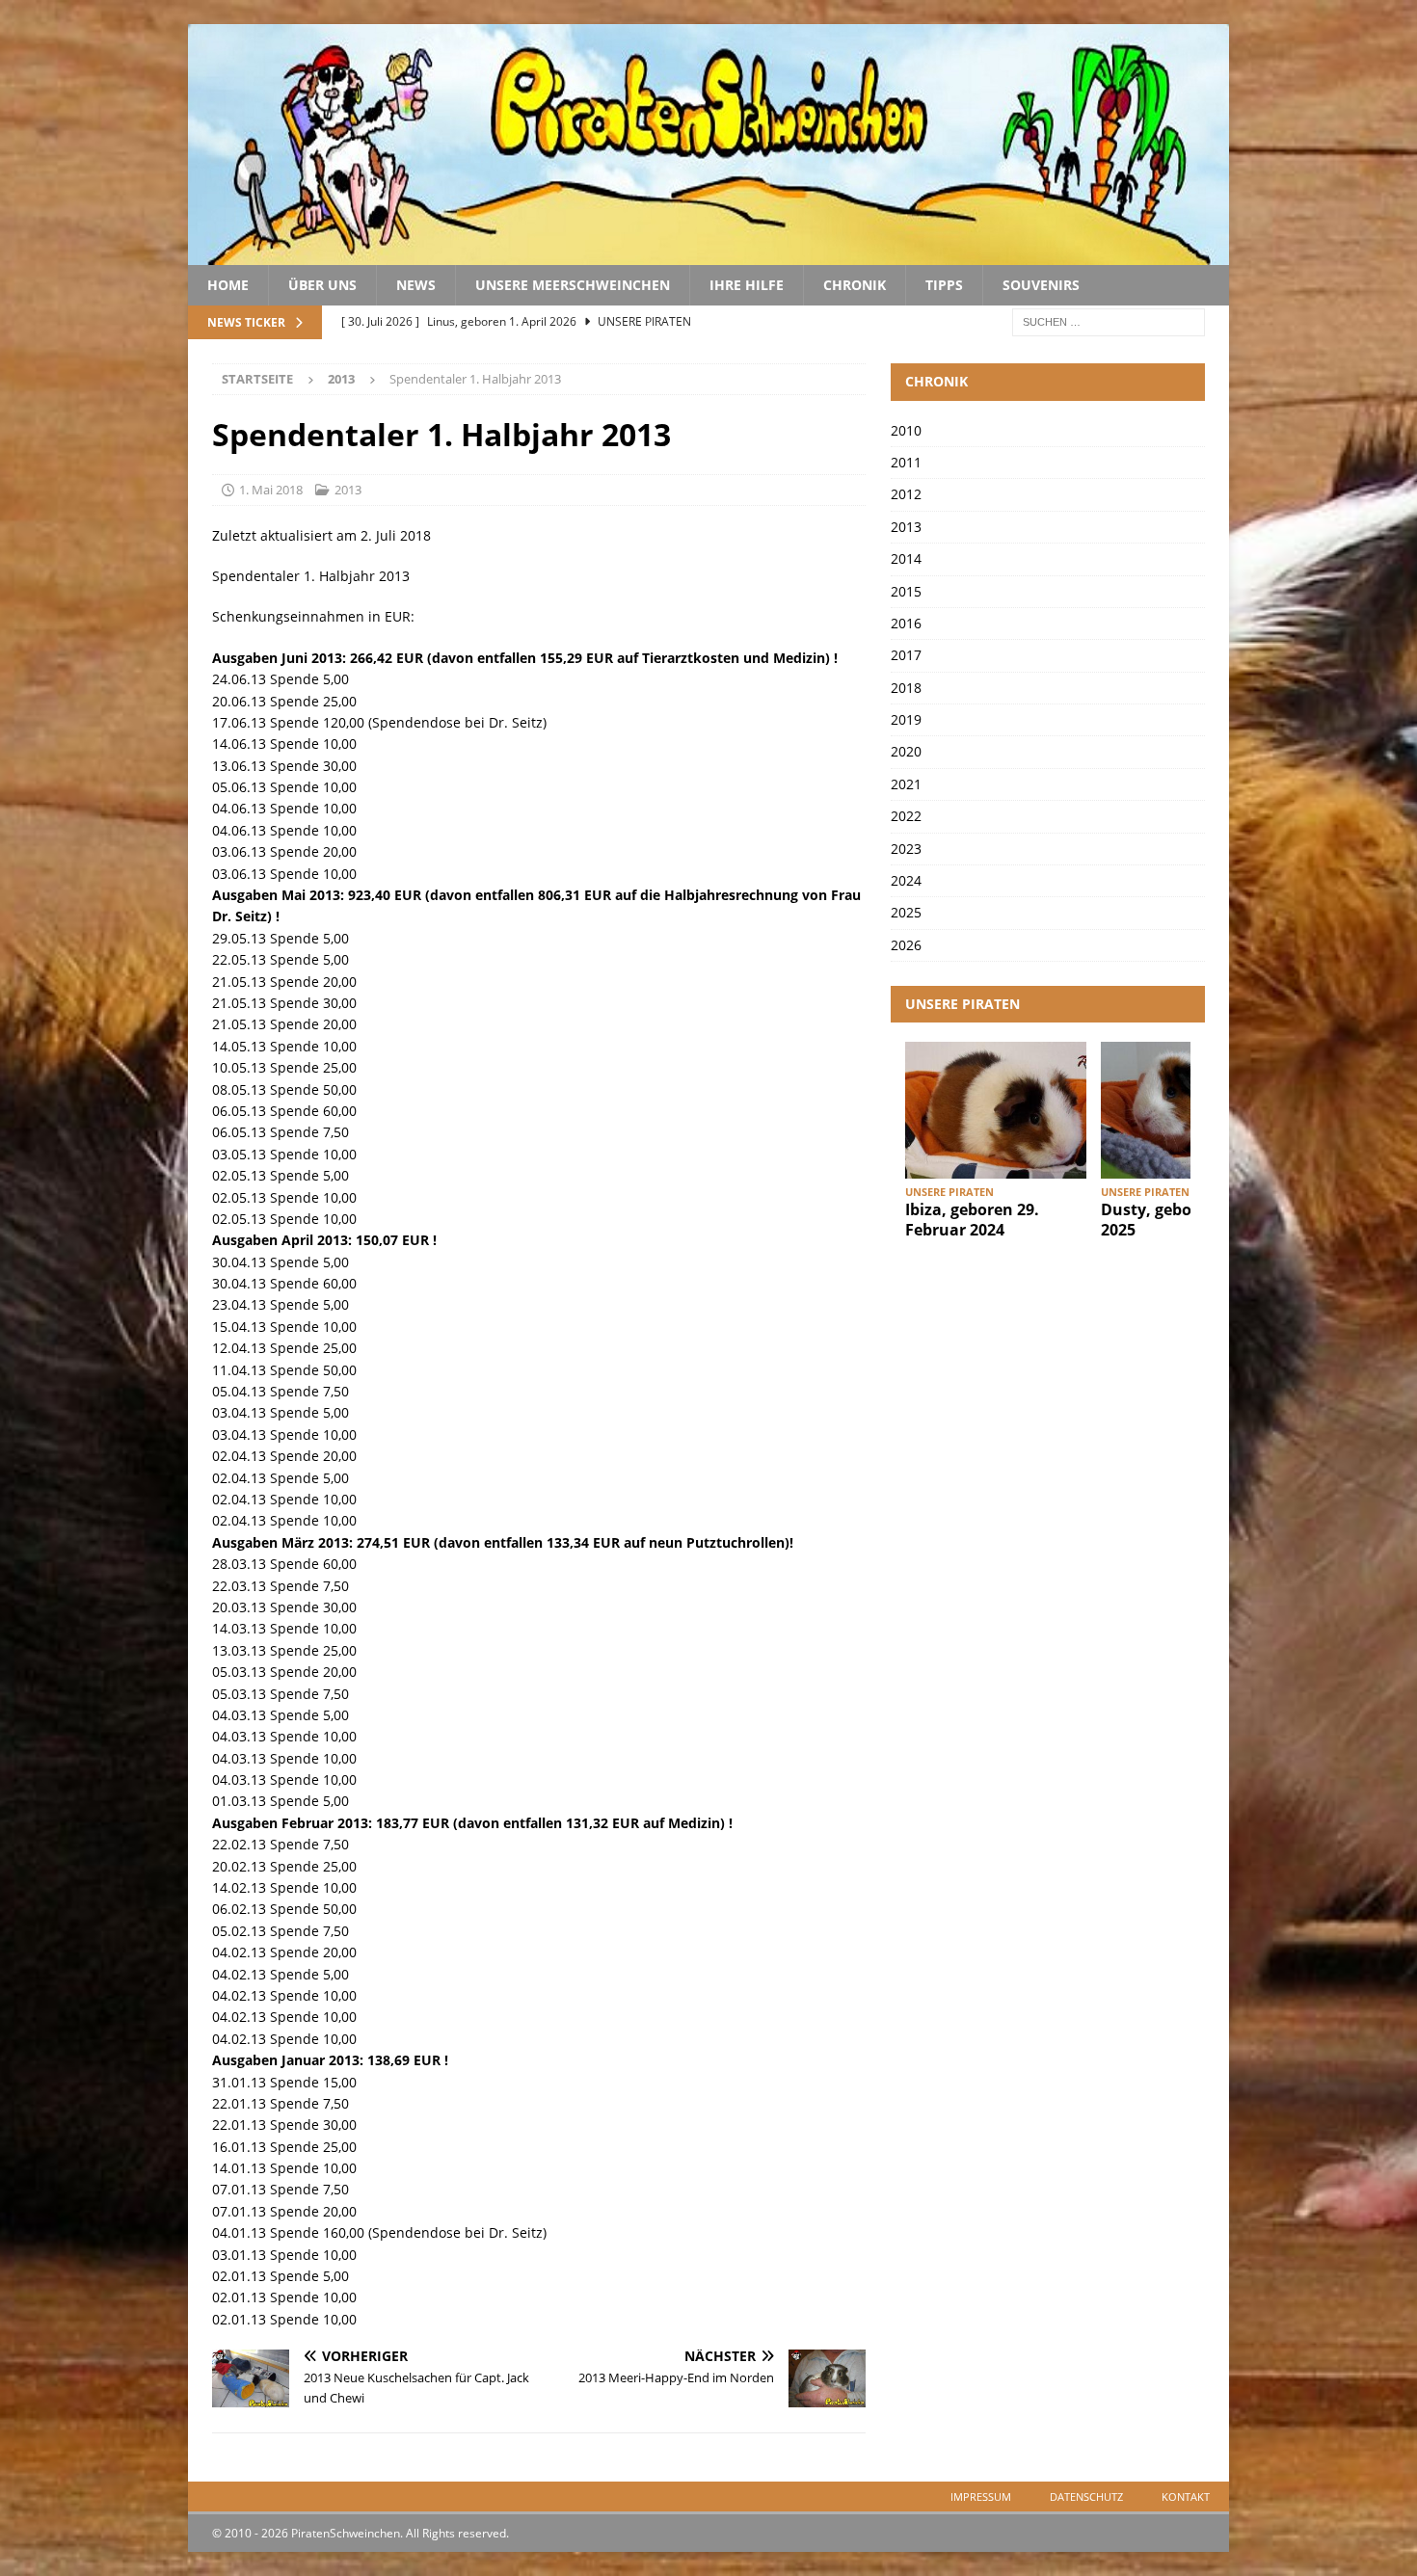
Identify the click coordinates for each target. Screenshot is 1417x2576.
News (416, 285)
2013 (348, 490)
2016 (906, 623)
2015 (906, 591)
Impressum (981, 2496)
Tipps (944, 285)
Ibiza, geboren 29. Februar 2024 (972, 1220)
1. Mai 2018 (271, 490)
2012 (906, 494)
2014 (906, 558)
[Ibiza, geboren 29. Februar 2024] (996, 1110)
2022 (906, 816)
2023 (906, 849)
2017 (906, 655)
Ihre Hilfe (747, 285)
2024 (906, 880)
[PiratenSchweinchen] (708, 254)
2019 (906, 719)
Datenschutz (1086, 2496)
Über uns (322, 285)
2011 (906, 462)
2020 (906, 751)
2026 (906, 945)
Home (228, 285)
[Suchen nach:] (1109, 321)
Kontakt (1186, 2496)
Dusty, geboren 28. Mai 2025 (1189, 1220)
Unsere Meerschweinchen (573, 285)
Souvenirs (1041, 285)
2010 (906, 430)
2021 (906, 784)
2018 (906, 688)
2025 (906, 912)
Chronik (855, 285)
